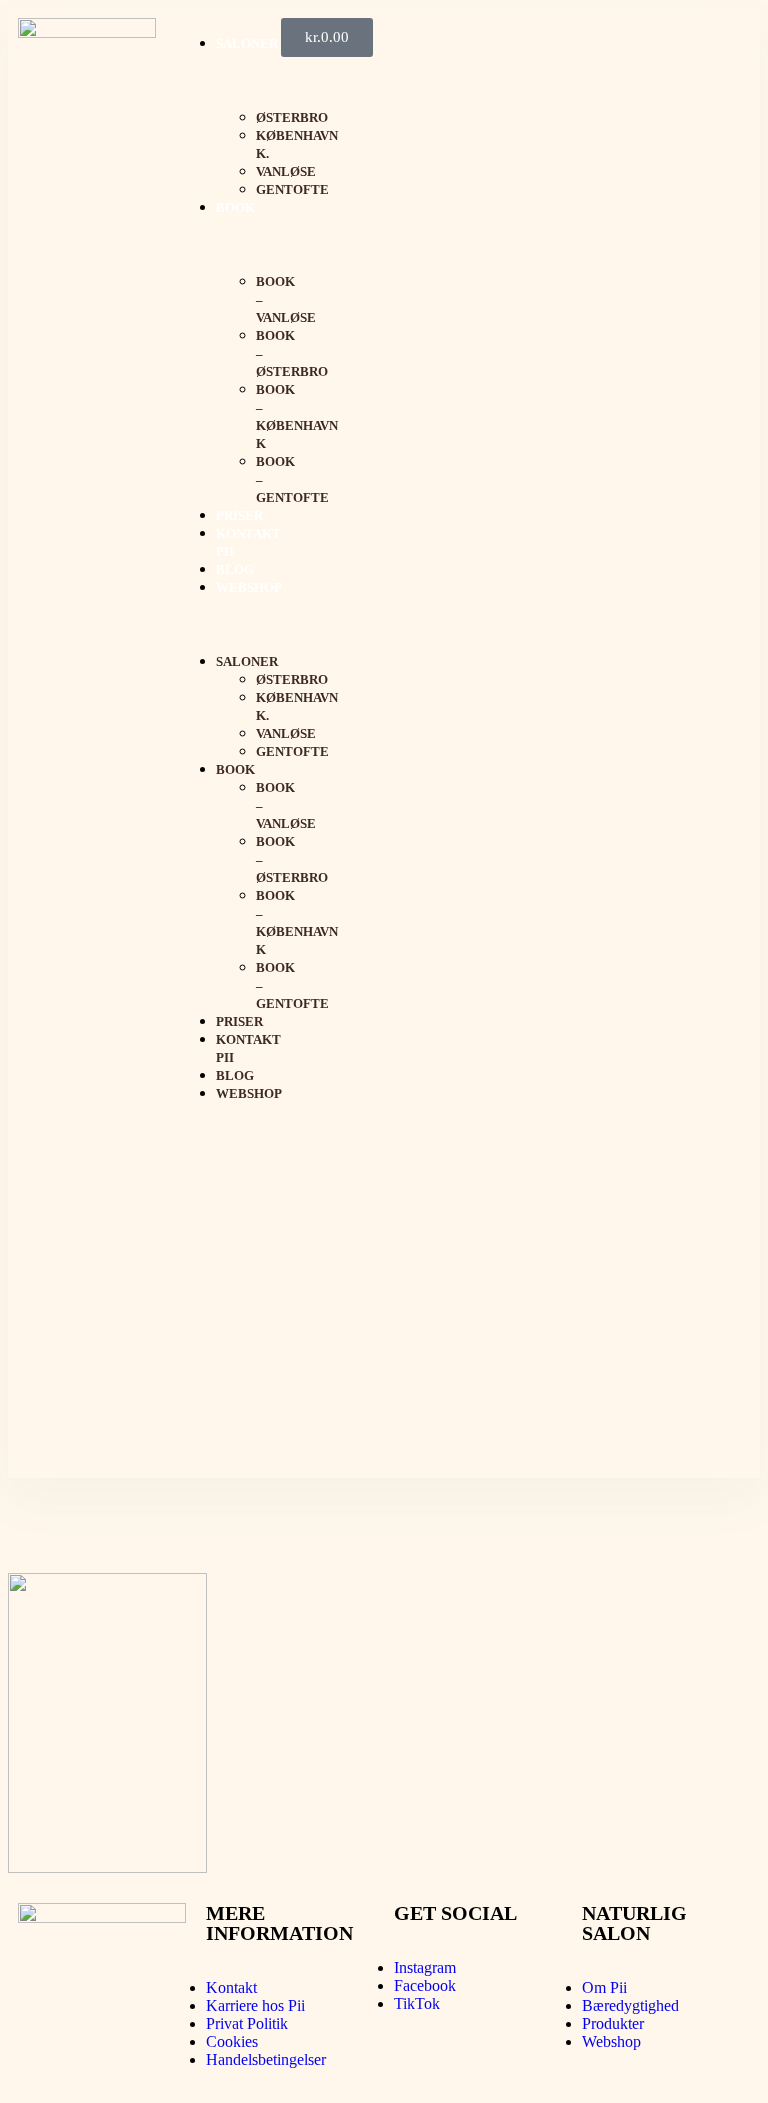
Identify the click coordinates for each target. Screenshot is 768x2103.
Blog (235, 569)
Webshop (249, 587)
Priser (239, 515)
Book (235, 207)
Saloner (247, 43)
